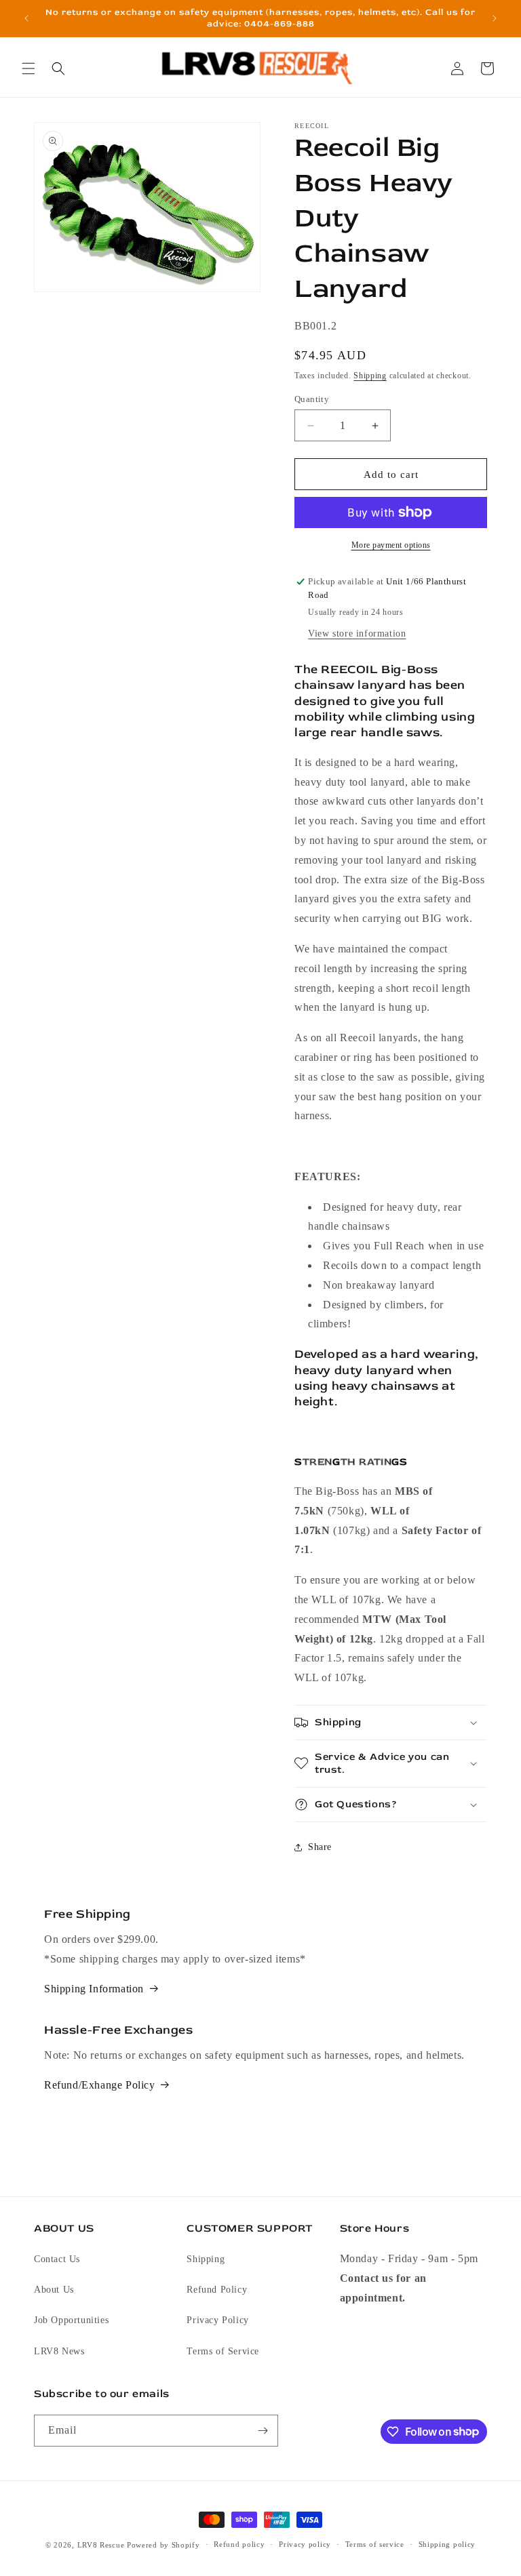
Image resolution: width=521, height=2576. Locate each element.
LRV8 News (59, 2351)
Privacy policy (305, 2544)
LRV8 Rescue (101, 2545)
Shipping (370, 376)
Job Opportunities (71, 2320)
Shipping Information (94, 1989)
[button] (28, 68)
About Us (54, 2290)
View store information (357, 633)
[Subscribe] (263, 2431)
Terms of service (375, 2544)
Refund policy (239, 2544)
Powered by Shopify (163, 2545)
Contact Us (57, 2259)
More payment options (391, 545)
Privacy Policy (217, 2320)
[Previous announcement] (26, 18)
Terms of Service (223, 2351)
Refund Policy (217, 2290)
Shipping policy (447, 2544)
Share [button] (320, 1847)
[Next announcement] (495, 18)
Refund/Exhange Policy (100, 2085)
